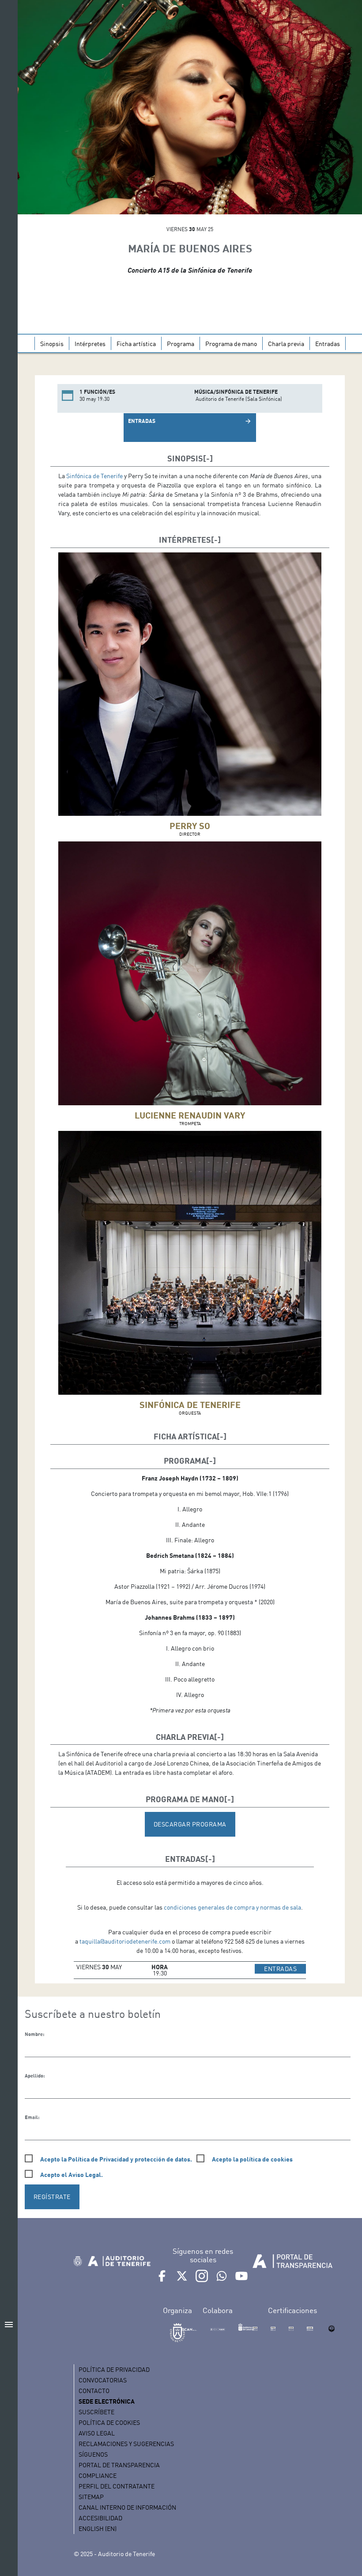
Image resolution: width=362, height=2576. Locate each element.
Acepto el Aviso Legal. (72, 2175)
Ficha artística (136, 344)
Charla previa (286, 344)
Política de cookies (109, 2422)
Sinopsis (52, 344)
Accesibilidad (100, 2518)
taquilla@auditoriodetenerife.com (125, 1941)
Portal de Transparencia (119, 2465)
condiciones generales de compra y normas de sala (232, 1907)
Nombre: (34, 2034)
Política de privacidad (114, 2369)
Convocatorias (103, 2380)
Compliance (98, 2475)
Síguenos (93, 2454)
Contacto (94, 2391)
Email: (32, 2117)
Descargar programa (190, 1824)
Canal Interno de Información (127, 2507)
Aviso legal (97, 2433)
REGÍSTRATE (52, 2197)
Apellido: (35, 2076)
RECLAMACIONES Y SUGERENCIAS (126, 2444)
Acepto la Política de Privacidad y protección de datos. (116, 2159)
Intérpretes (90, 344)
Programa (181, 344)
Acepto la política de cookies (252, 2159)
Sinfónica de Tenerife (94, 476)
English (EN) (98, 2528)
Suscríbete (96, 2412)
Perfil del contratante (117, 2486)
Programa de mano (231, 344)
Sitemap (91, 2497)
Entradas (328, 344)
